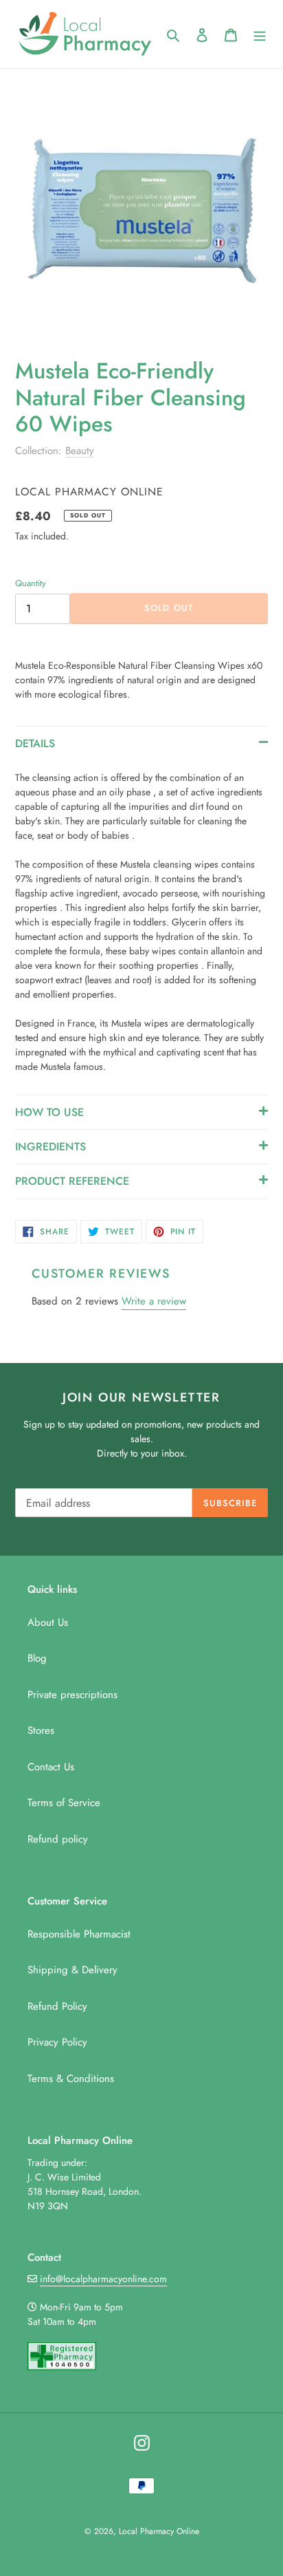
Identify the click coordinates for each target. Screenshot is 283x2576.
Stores (41, 1730)
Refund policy (58, 1839)
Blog (37, 1658)
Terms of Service (64, 1803)
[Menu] (260, 34)
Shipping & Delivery (72, 1970)
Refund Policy (57, 2006)
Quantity (31, 583)
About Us (48, 1622)
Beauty (80, 451)
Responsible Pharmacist (79, 1934)
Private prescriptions (72, 1695)
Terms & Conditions (71, 2079)
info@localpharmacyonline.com (103, 2279)
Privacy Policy (57, 2042)
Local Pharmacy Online (159, 2531)
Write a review (154, 1301)
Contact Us (51, 1767)
